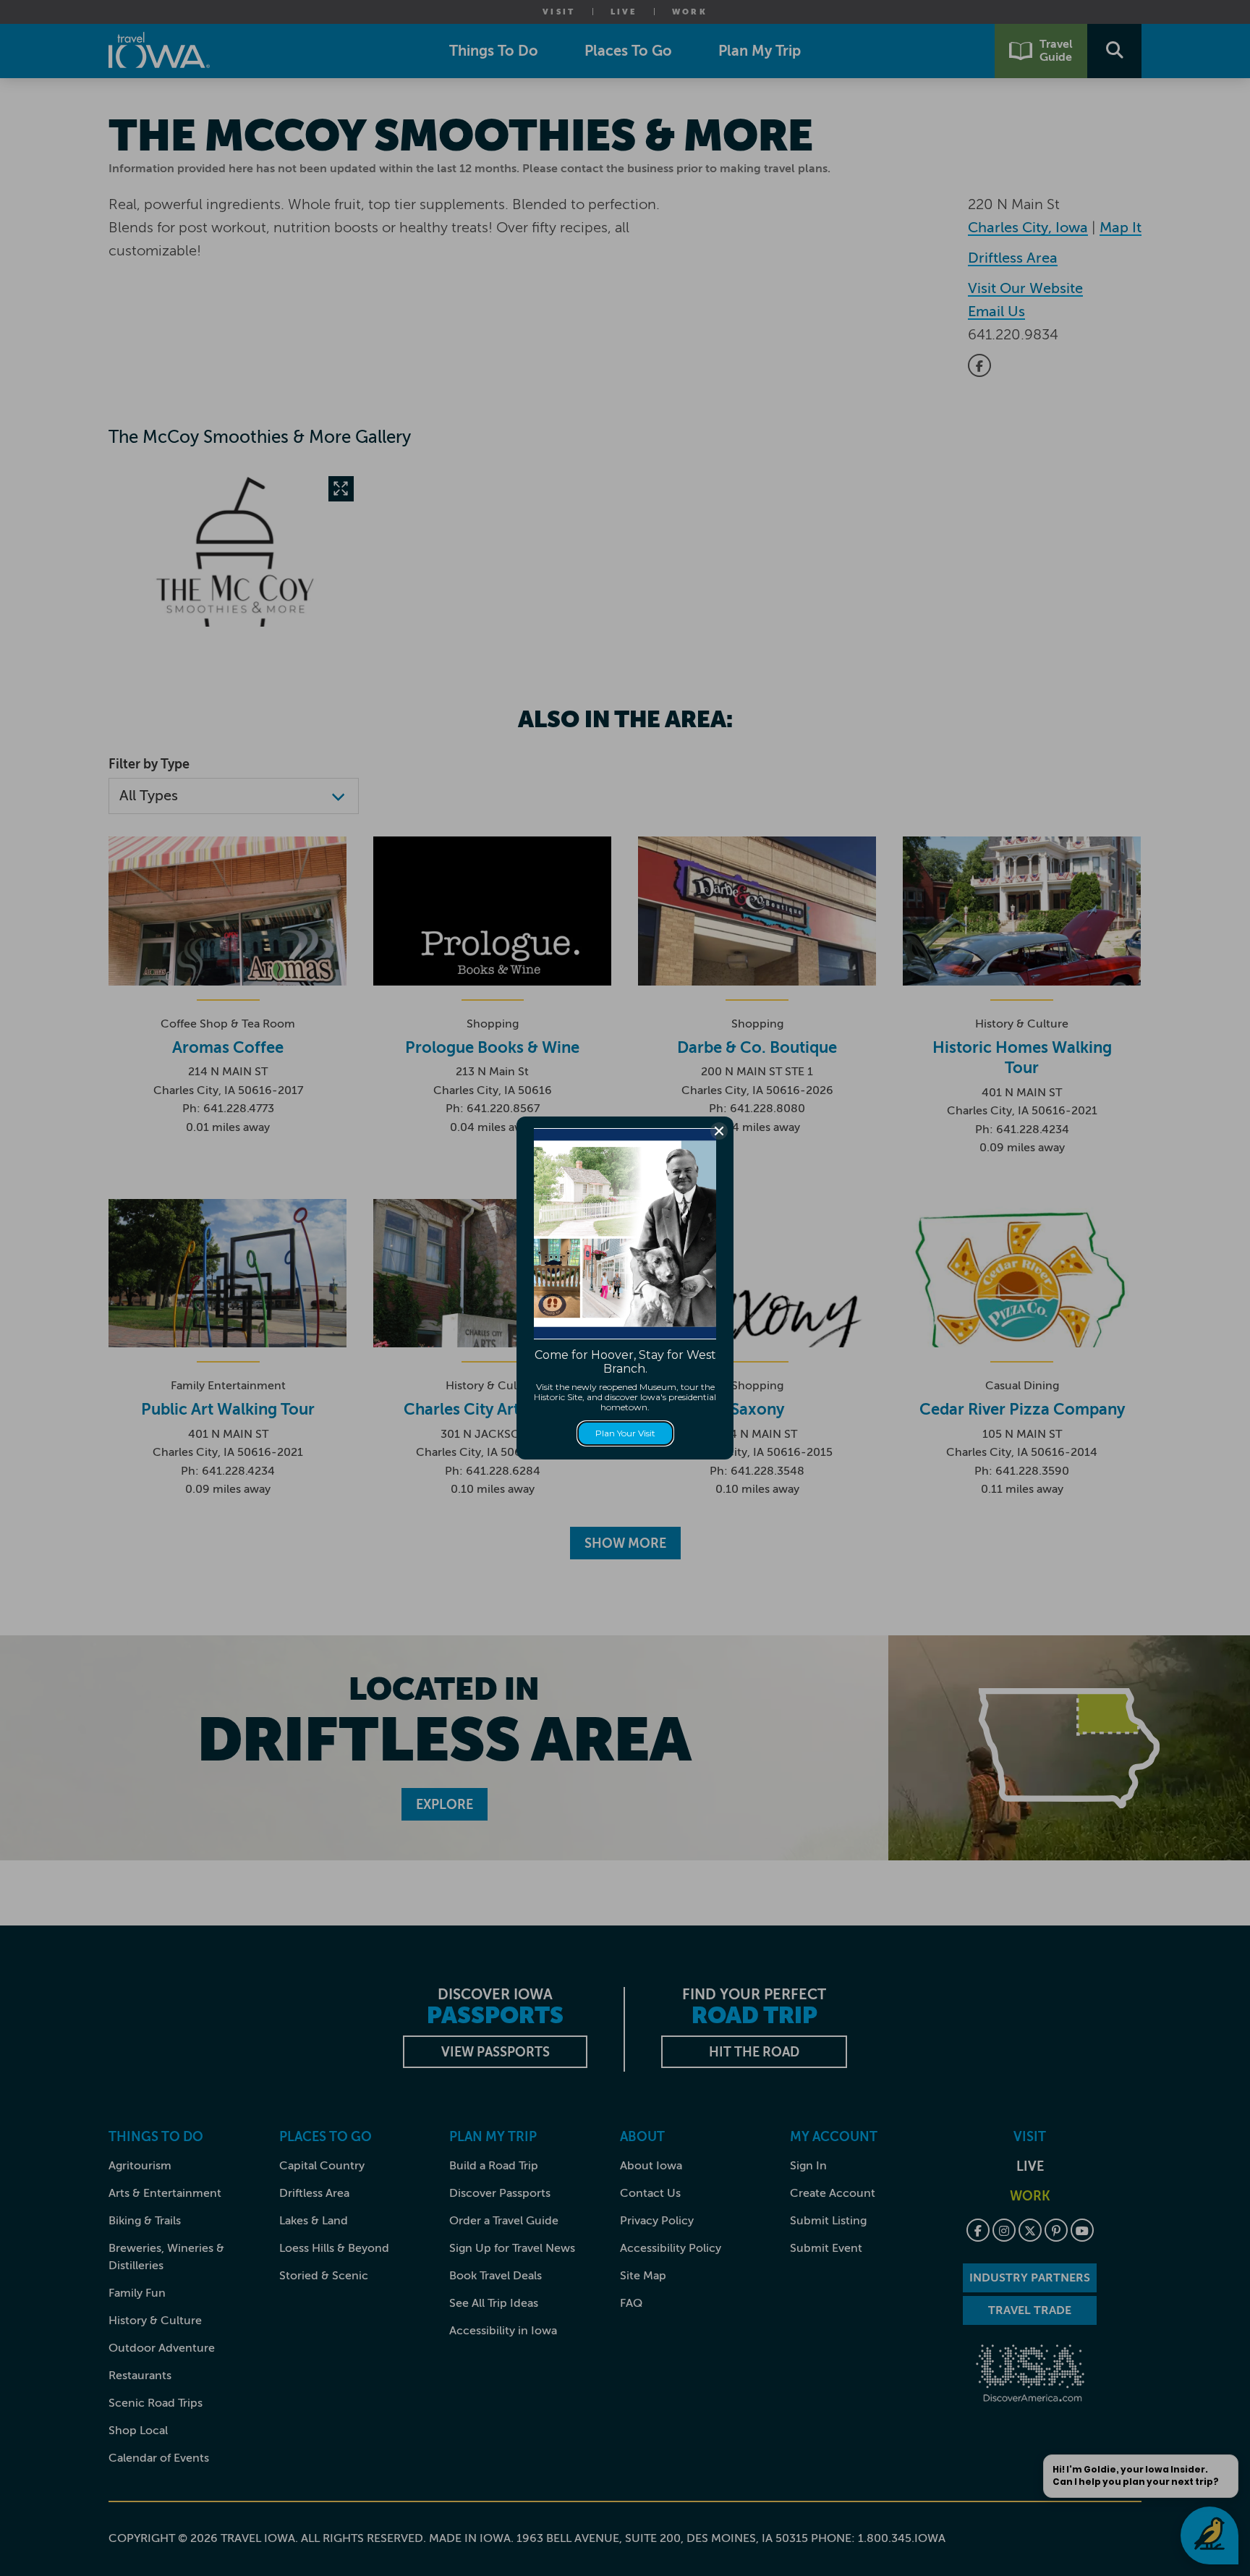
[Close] (719, 1131)
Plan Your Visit (625, 1433)
